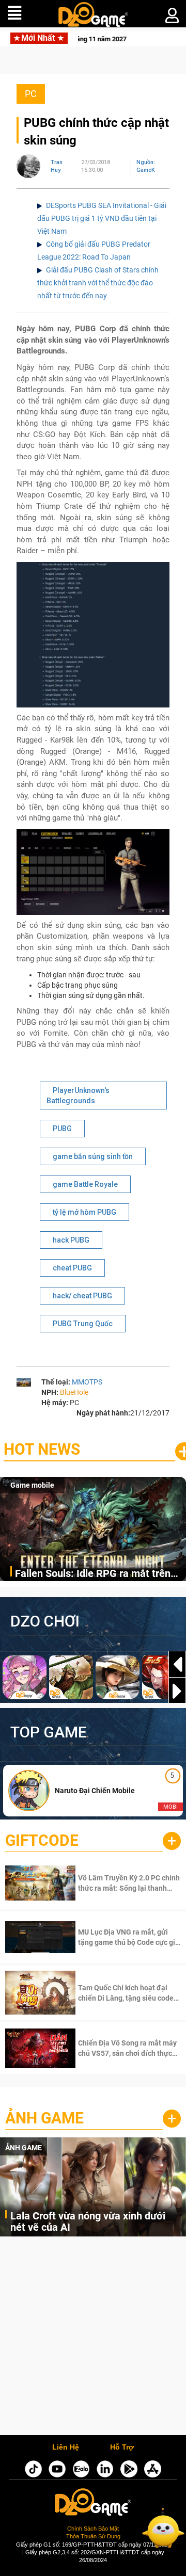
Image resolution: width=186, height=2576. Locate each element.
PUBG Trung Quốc (83, 1324)
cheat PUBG (72, 1268)
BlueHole (74, 1392)
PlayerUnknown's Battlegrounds (78, 1096)
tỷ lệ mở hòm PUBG (84, 1212)
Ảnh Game (44, 2118)
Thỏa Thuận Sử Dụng (93, 2536)
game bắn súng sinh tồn (93, 1156)
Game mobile (32, 1485)
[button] (177, 1691)
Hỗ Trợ (122, 2448)
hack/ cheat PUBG (82, 1296)
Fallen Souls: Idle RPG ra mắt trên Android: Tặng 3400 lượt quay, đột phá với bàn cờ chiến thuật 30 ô (93, 1574)
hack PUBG (71, 1240)
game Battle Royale (85, 1184)
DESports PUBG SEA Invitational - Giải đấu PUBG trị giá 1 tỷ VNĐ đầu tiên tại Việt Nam (102, 218)
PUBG (62, 1129)
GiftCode (42, 1840)
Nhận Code (116, 1883)
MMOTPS (87, 1382)
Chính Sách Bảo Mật (93, 2529)
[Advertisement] (93, 2338)
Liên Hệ (66, 2448)
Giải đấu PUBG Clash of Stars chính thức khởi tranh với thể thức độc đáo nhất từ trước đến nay (98, 283)
